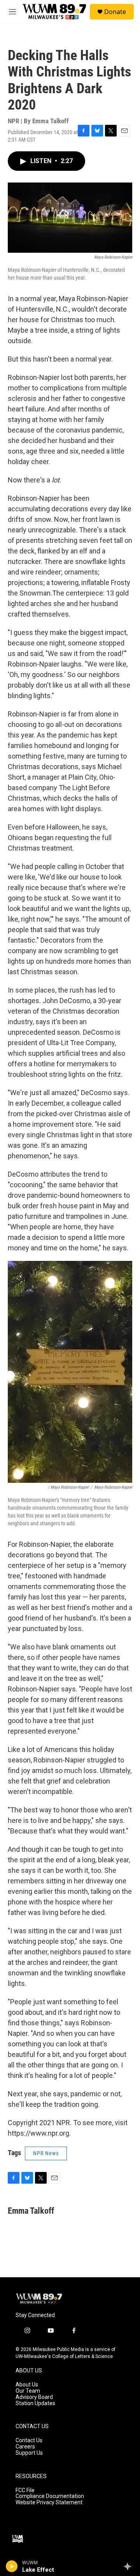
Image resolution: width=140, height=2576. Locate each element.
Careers (25, 2447)
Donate (115, 12)
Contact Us (29, 2440)
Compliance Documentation (50, 2496)
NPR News (46, 2153)
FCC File (25, 2490)
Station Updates (35, 2403)
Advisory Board (34, 2397)
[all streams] (130, 2566)
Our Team (28, 2391)
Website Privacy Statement (49, 2502)
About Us (27, 2385)
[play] (12, 2566)
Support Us (29, 2453)
